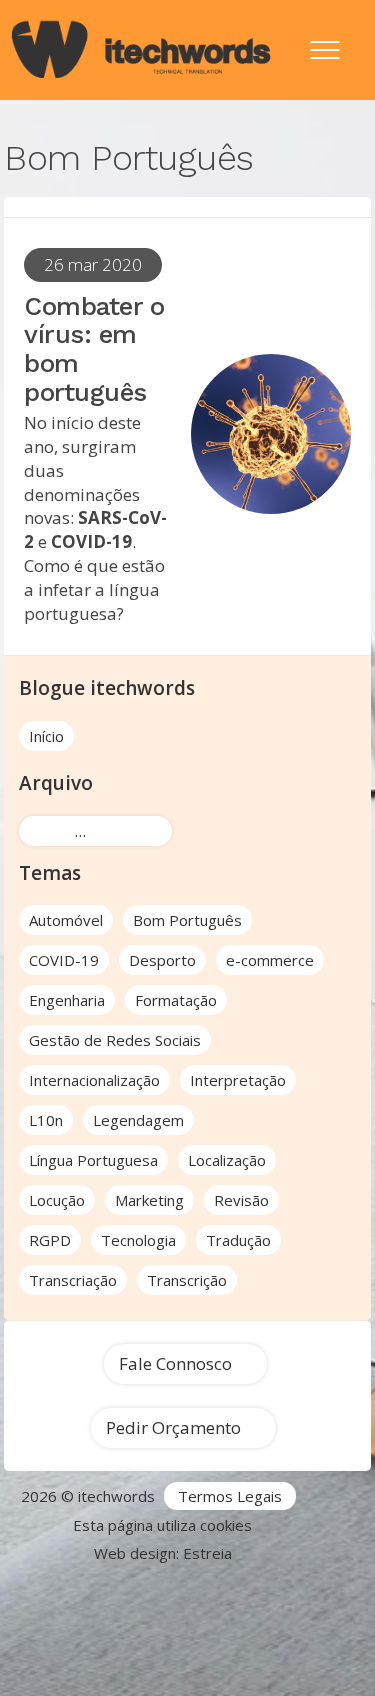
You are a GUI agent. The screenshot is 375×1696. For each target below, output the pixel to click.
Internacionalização (94, 1080)
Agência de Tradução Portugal (105, 1588)
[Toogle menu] (325, 40)
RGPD (50, 1240)
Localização (227, 1160)
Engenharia (67, 1000)
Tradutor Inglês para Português (128, 1612)
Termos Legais (230, 1496)
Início (46, 736)
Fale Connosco (175, 1363)
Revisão (241, 1200)
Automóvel (66, 920)
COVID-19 (64, 960)
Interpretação (238, 1080)
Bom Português (187, 920)
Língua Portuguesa (93, 1160)
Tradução (238, 1240)
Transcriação (73, 1280)
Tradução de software (85, 1659)
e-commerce (270, 960)
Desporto (162, 960)
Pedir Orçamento (173, 1427)
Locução (57, 1200)
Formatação (176, 1000)
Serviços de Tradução (299, 1588)
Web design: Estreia (163, 1553)
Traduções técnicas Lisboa (247, 1635)
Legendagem (138, 1120)
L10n (46, 1120)
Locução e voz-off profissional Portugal (188, 1683)
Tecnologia (138, 1240)
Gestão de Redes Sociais (115, 1040)
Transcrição (187, 1280)
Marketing (149, 1200)
